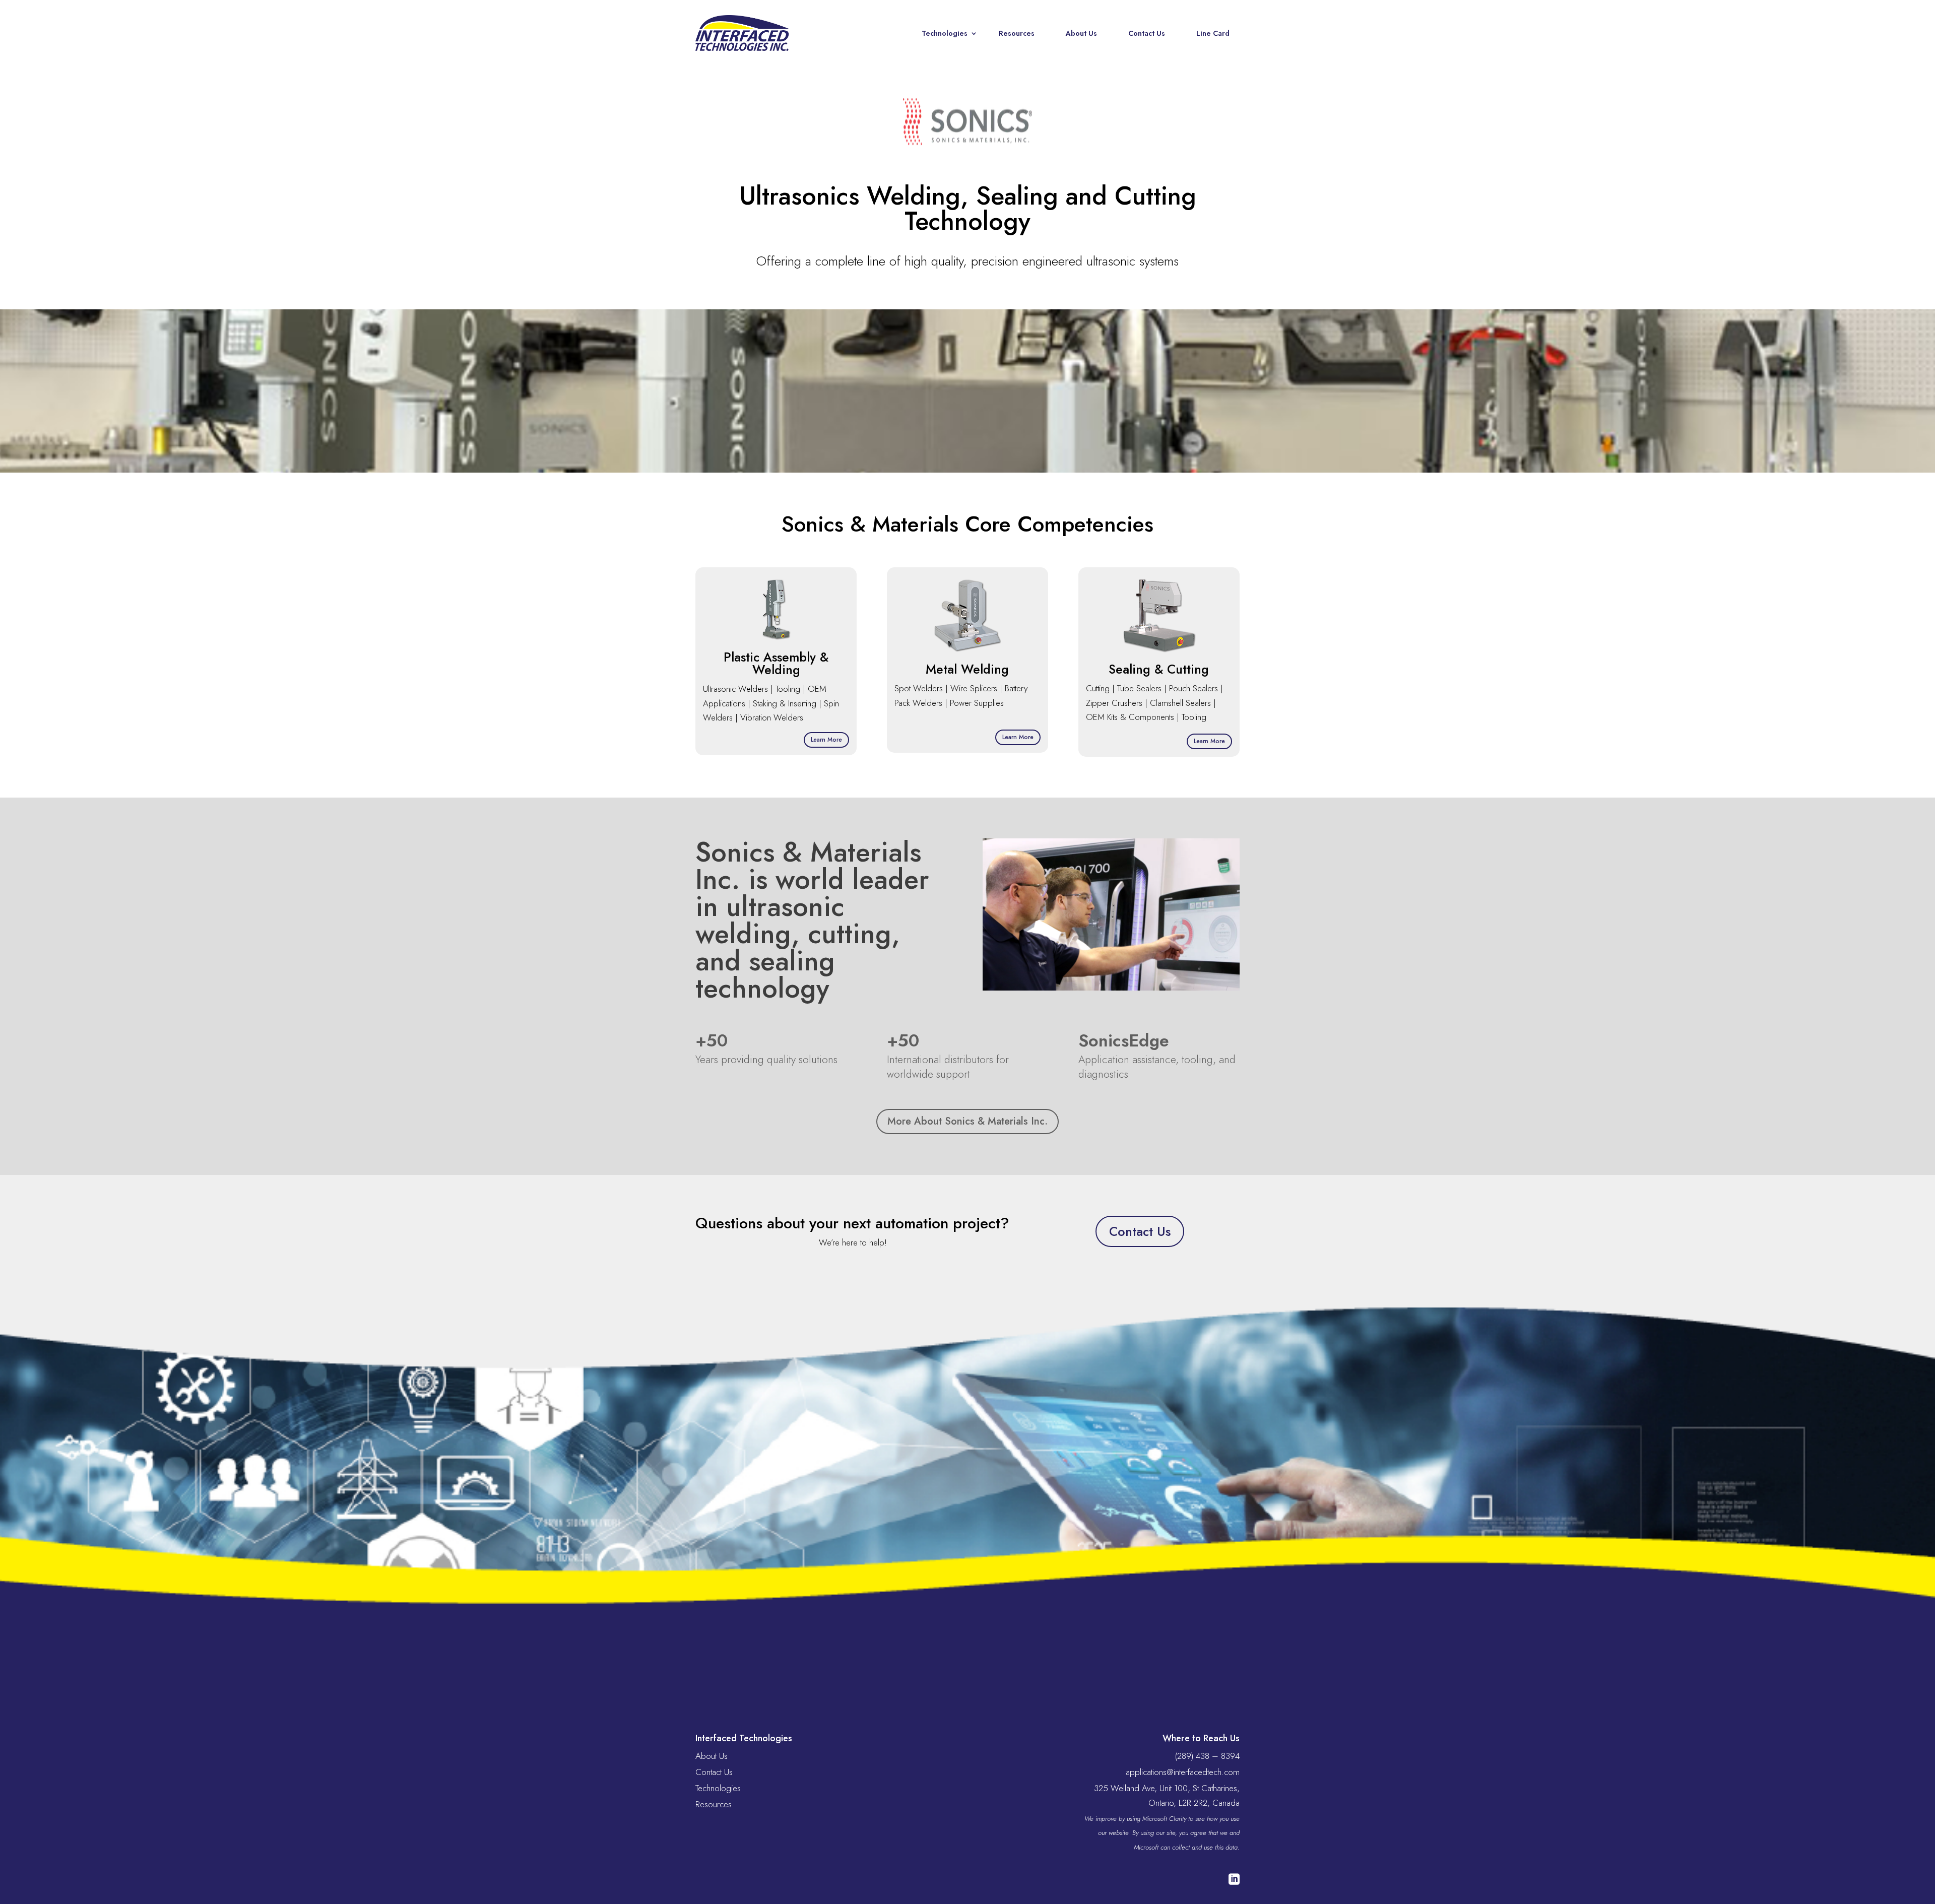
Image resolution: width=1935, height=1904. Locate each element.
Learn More (826, 740)
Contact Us (1147, 33)
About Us (1081, 33)
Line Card (1213, 33)
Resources (1017, 33)
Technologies (945, 33)
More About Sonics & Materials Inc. (967, 1121)
